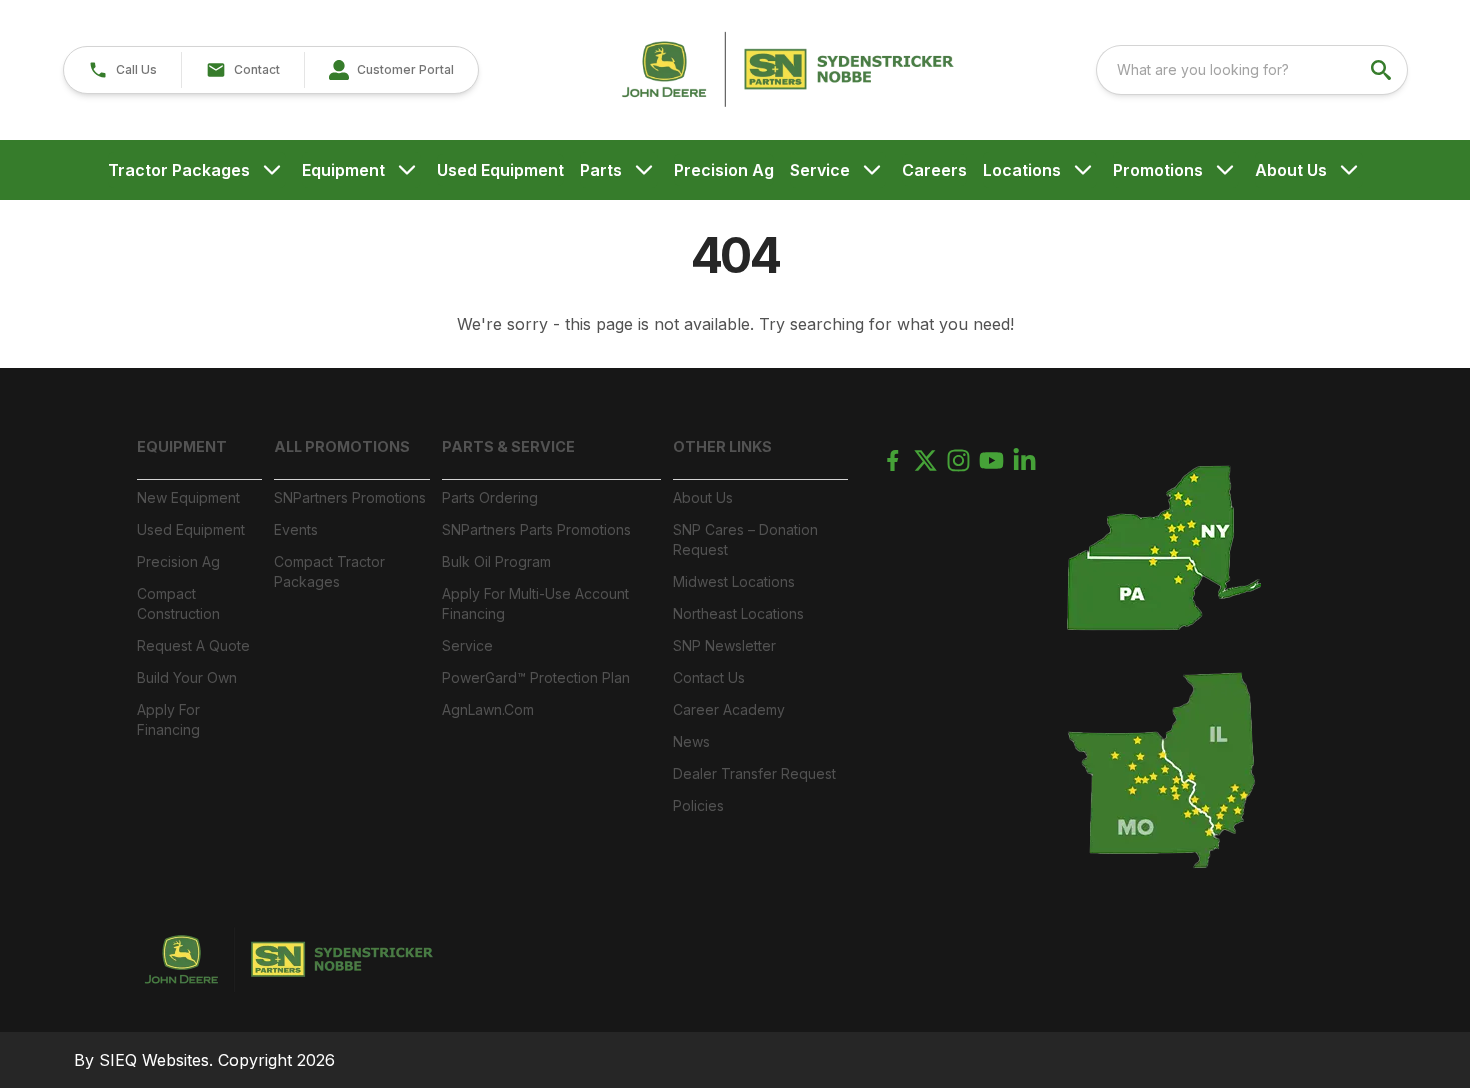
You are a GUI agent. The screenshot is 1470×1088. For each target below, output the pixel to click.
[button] (122, 70)
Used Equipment (500, 170)
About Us (1291, 170)
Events (296, 529)
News (691, 741)
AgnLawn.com (488, 709)
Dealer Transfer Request (754, 773)
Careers (934, 170)
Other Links (722, 446)
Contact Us (709, 677)
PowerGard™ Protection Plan (536, 677)
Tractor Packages (179, 170)
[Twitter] (925, 460)
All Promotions (342, 446)
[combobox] (1252, 70)
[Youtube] (991, 460)
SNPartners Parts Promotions (536, 529)
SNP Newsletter (724, 645)
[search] (1383, 70)
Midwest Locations (734, 581)
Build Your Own (187, 677)
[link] (391, 70)
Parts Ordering (490, 497)
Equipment (343, 170)
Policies (698, 805)
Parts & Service (508, 446)
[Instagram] (958, 460)
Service (820, 170)
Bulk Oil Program (496, 561)
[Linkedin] (1024, 460)
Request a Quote (193, 645)
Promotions (1158, 170)
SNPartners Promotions (350, 497)
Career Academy (729, 709)
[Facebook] (892, 460)
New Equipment (188, 497)
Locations (1022, 170)
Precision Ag (724, 170)
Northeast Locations (738, 613)
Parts (601, 170)
